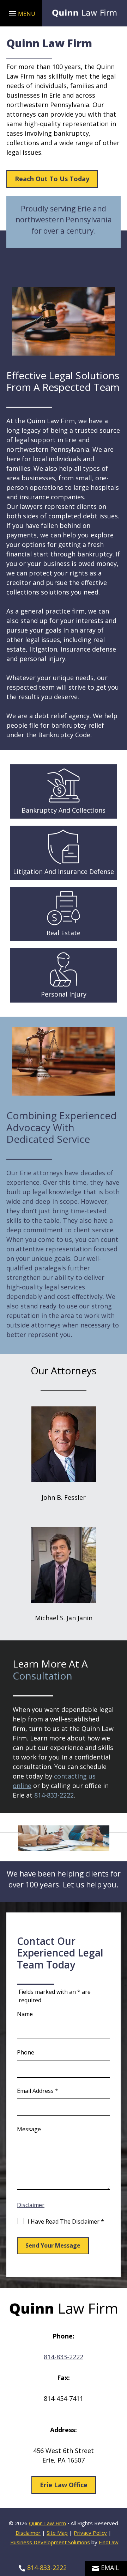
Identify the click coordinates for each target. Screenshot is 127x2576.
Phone (26, 2052)
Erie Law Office (64, 2485)
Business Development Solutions (50, 2542)
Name (25, 2014)
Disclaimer (31, 2205)
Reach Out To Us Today (52, 179)
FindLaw (109, 2542)
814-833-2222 (54, 1795)
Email (110, 2568)
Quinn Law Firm (47, 2523)
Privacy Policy (90, 2533)
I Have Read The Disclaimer (66, 2221)
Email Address (38, 2091)
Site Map (57, 2533)
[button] (21, 13)
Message (29, 2129)
